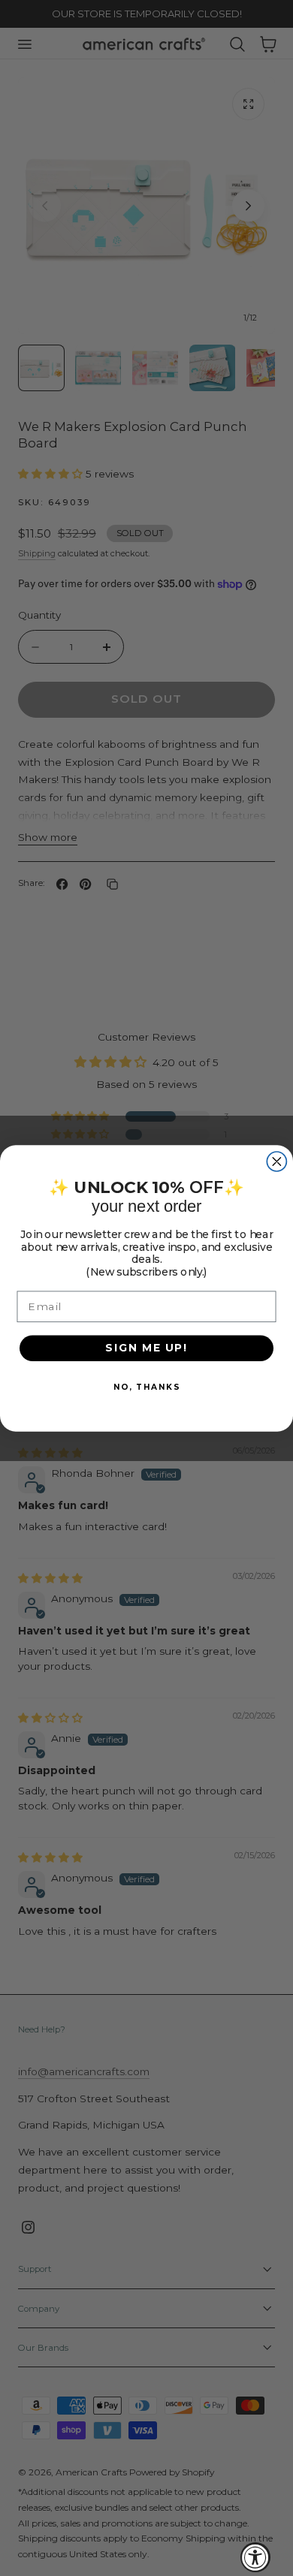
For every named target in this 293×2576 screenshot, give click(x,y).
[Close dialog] (276, 1161)
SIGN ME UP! (146, 1347)
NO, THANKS (146, 1386)
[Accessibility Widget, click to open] (255, 2557)
